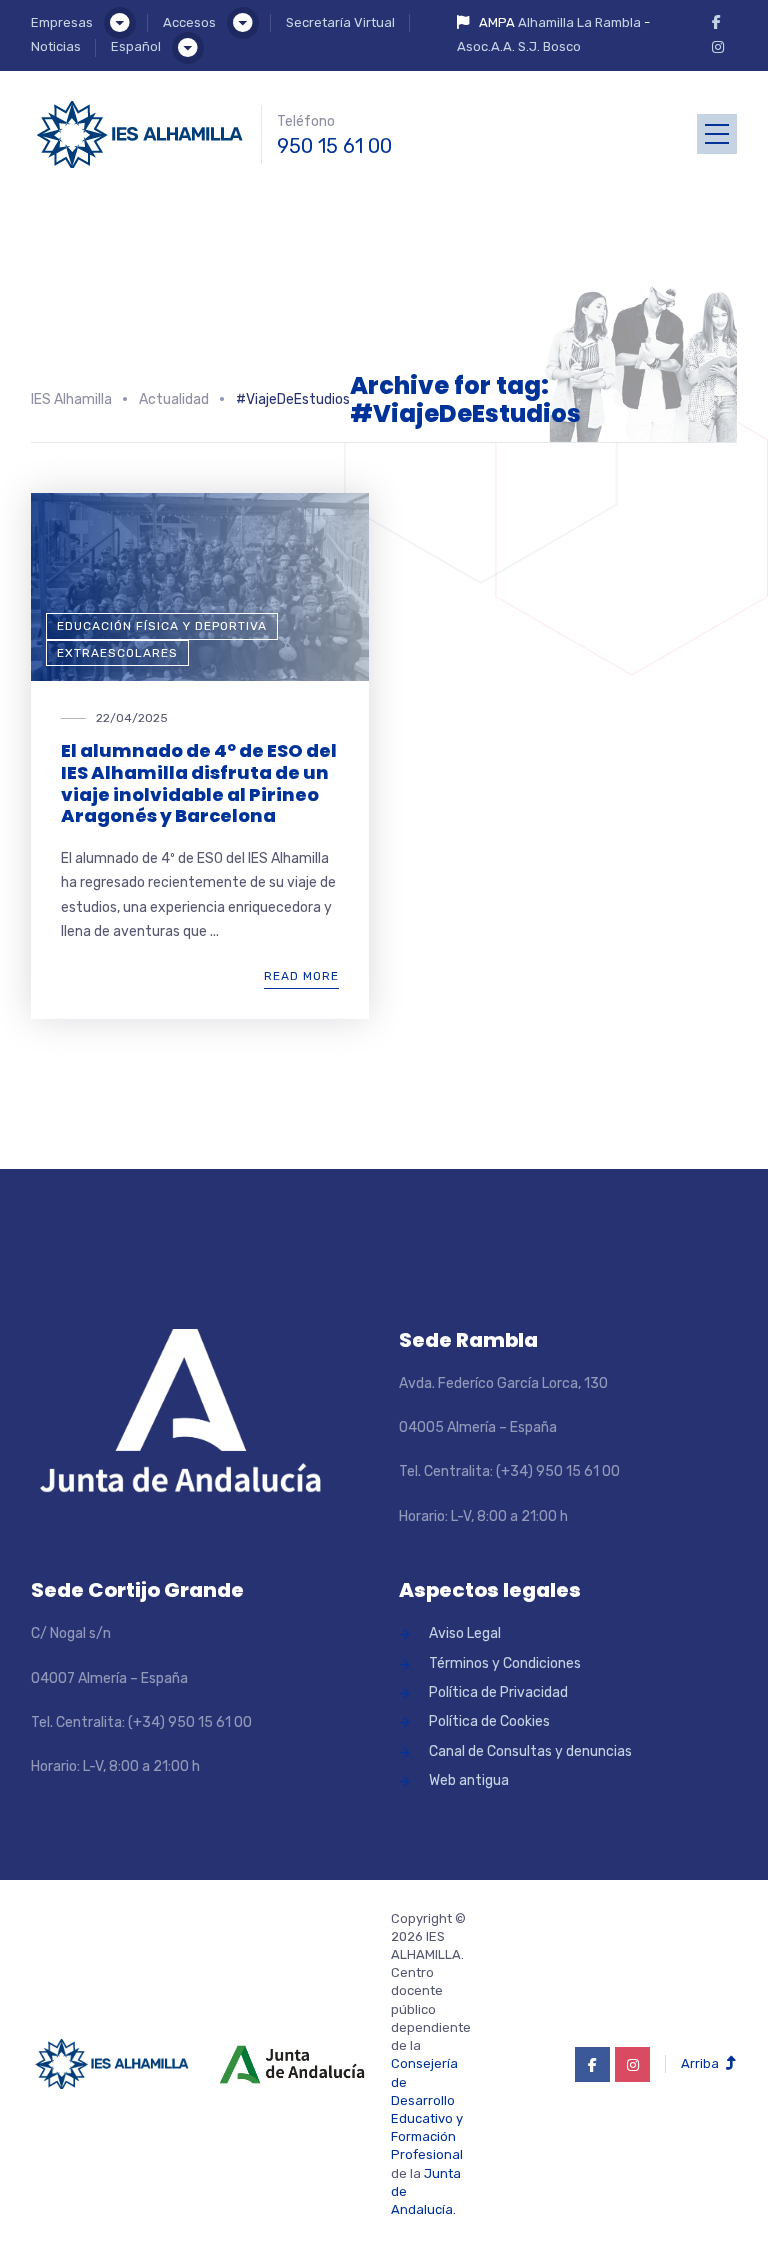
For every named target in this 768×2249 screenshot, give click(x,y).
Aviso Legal (465, 1633)
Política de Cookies (489, 1721)
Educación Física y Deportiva (162, 626)
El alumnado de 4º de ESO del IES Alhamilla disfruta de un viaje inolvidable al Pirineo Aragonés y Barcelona (199, 783)
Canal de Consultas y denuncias (530, 1751)
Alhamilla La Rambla (579, 22)
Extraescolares (117, 653)
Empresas (62, 22)
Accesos (189, 22)
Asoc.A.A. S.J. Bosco (519, 46)
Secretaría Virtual (340, 22)
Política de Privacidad (498, 1692)
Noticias (56, 46)
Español (136, 46)
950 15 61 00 (334, 146)
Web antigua (469, 1780)
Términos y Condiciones (505, 1663)
